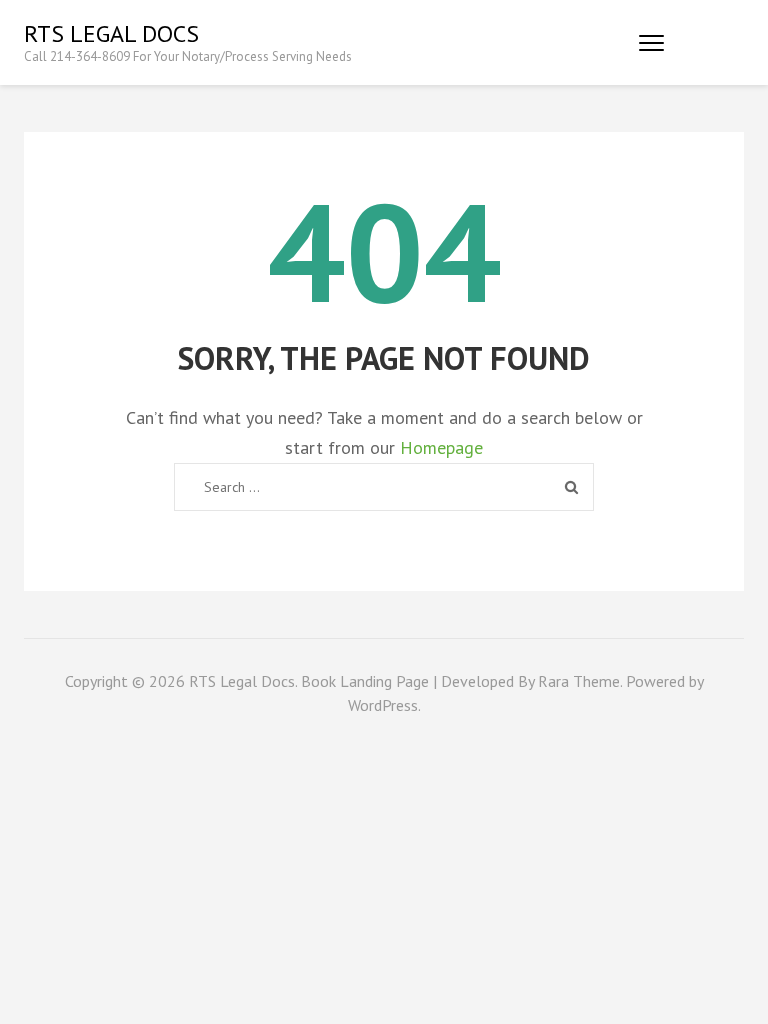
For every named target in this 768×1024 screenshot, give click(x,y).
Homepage (441, 447)
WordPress (383, 705)
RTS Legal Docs (111, 33)
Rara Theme (579, 681)
